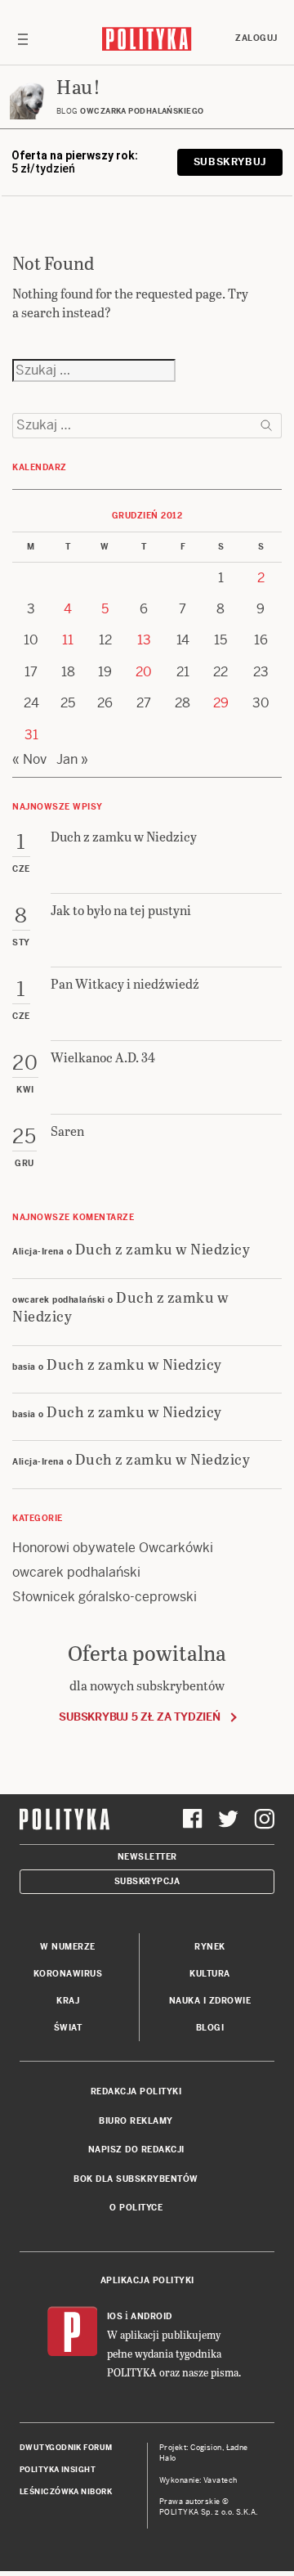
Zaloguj (256, 38)
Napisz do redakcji (136, 2150)
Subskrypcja (147, 1881)
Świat (68, 2028)
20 (144, 672)
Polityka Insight (58, 2470)
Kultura (210, 1974)
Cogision (206, 2448)
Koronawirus (68, 1974)
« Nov (29, 759)
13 (144, 640)
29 (221, 703)
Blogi (210, 2028)
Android (151, 2316)
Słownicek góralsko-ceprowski (105, 1597)
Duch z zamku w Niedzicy (163, 1248)
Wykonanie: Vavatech (198, 2480)
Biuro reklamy (136, 2121)
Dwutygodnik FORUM (66, 2448)
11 (68, 640)
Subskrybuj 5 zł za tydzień (139, 1717)
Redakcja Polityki (136, 2091)
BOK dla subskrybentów (136, 2179)
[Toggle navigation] (23, 38)
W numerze (68, 1947)
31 (31, 735)
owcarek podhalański (76, 1572)
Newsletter (147, 1857)
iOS (115, 2316)
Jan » (72, 759)
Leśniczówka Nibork (66, 2492)
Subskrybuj (230, 162)
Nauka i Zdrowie (210, 2001)
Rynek (210, 1947)
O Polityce (136, 2208)
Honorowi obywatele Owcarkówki (113, 1548)
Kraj (68, 2001)
